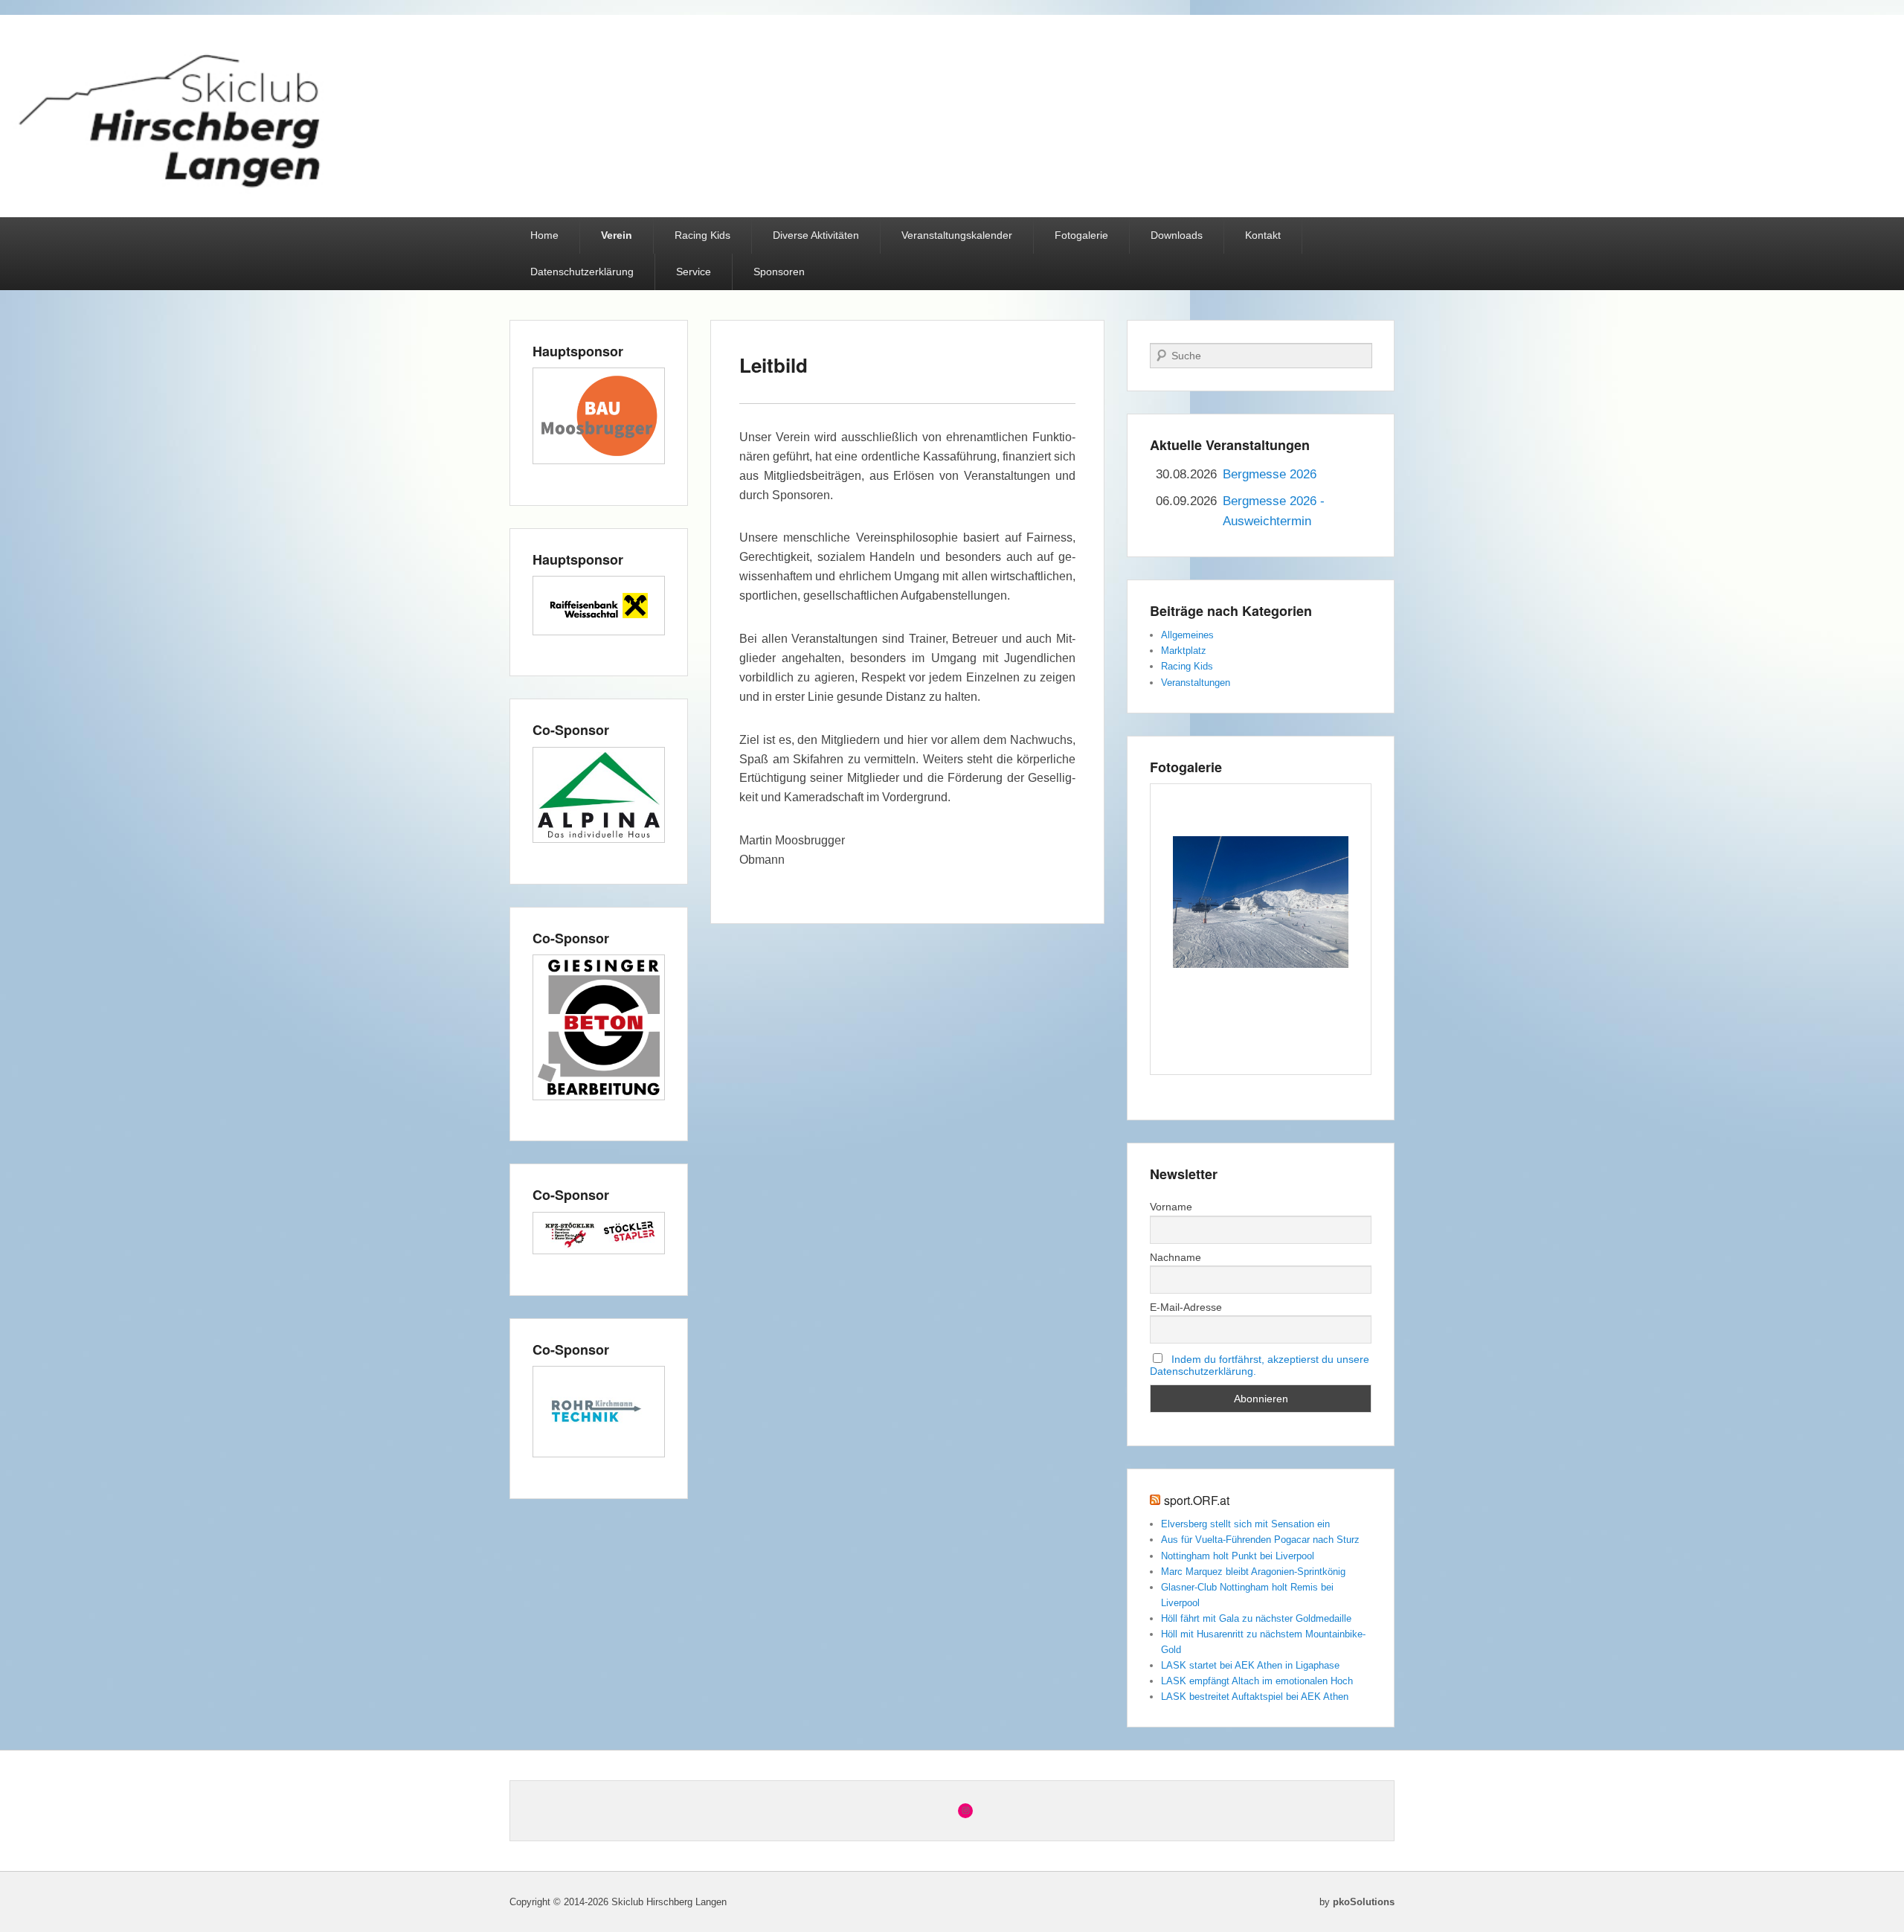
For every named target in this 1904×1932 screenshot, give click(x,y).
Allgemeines (1187, 635)
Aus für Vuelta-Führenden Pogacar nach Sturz (1260, 1540)
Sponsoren (779, 272)
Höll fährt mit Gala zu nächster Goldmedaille (1256, 1618)
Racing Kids (702, 235)
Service (694, 272)
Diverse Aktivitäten (816, 235)
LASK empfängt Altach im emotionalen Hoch (1257, 1681)
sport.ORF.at (1197, 1500)
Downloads (1177, 235)
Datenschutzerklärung (582, 272)
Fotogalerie (1081, 235)
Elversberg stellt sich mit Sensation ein (1245, 1524)
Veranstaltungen (1196, 683)
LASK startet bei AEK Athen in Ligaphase (1250, 1665)
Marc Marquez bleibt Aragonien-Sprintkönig (1253, 1572)
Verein (617, 235)
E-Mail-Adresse (1186, 1307)
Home (544, 235)
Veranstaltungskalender (957, 235)
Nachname (1175, 1257)
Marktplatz (1184, 651)
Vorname (1171, 1207)
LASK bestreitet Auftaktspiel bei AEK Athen (1255, 1697)
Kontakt (1263, 235)
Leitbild (773, 365)
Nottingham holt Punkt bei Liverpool (1238, 1556)
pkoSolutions (1364, 1902)
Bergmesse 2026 (1270, 474)
